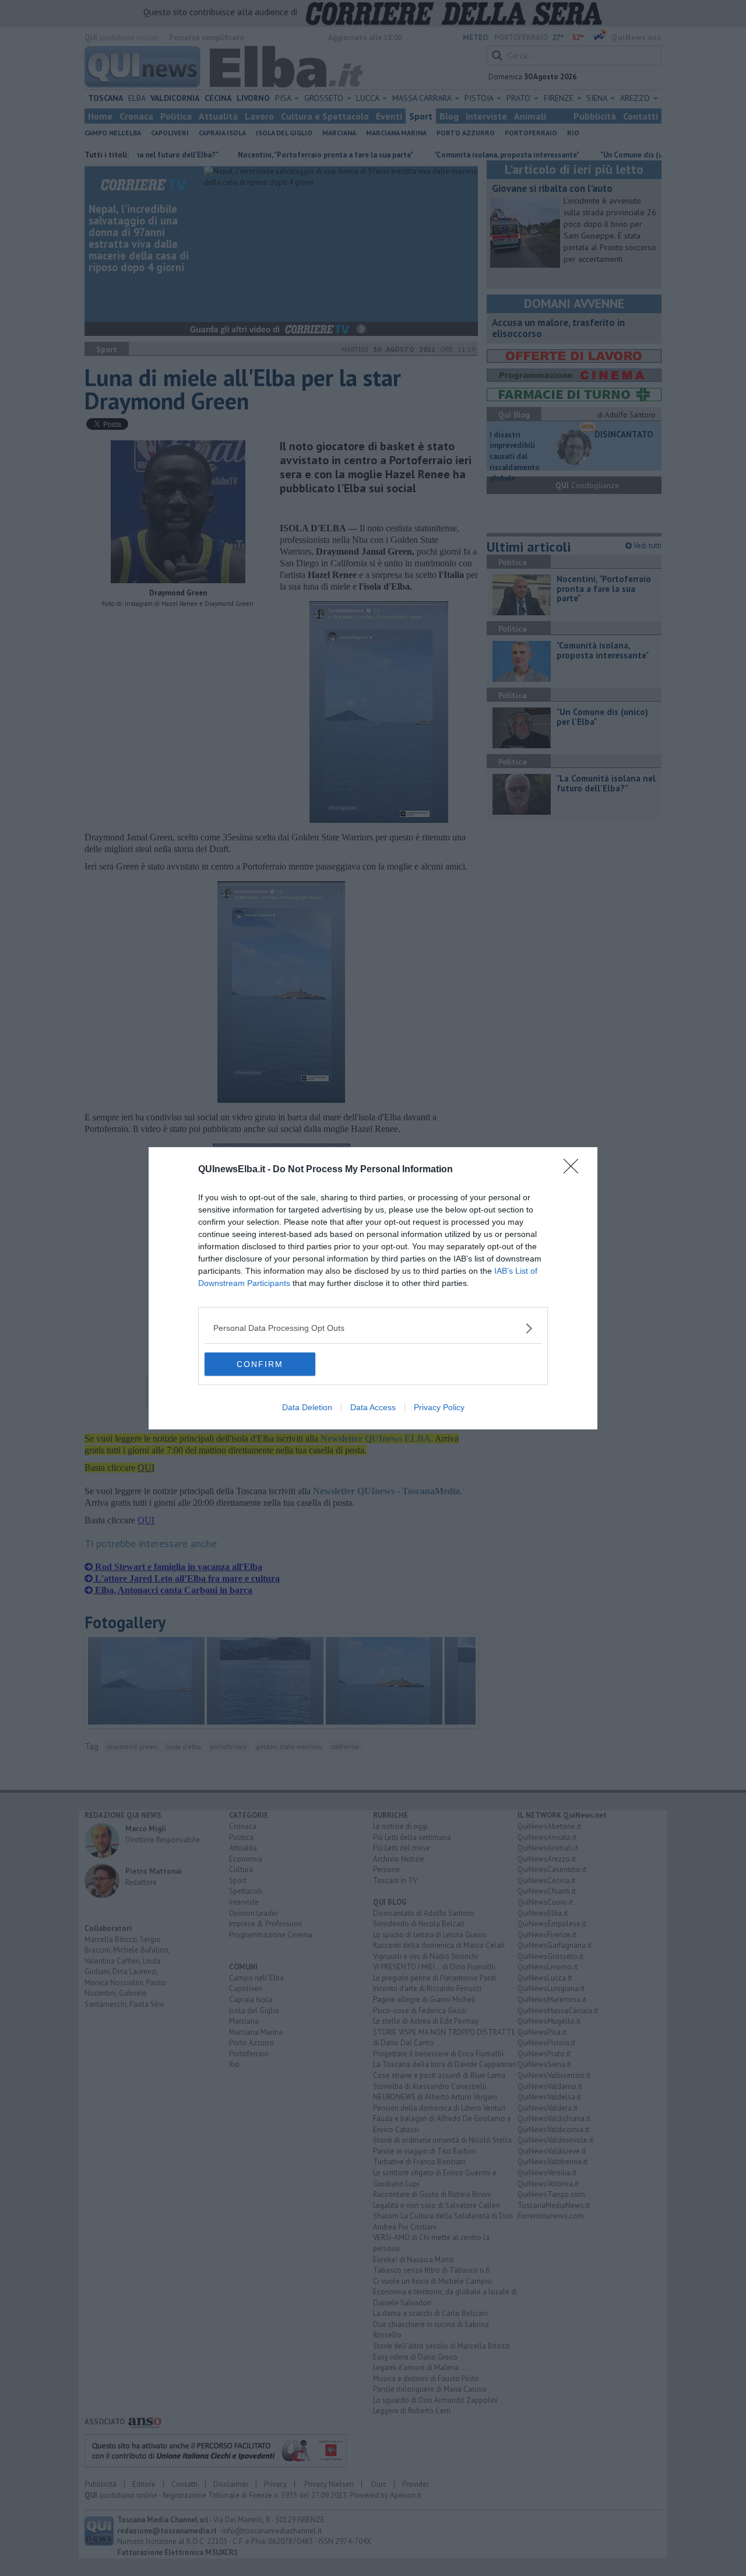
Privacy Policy (439, 1407)
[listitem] (373, 1328)
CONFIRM (260, 1364)
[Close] (575, 1170)
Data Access (373, 1407)
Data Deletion (307, 1407)
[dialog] (373, 1288)
